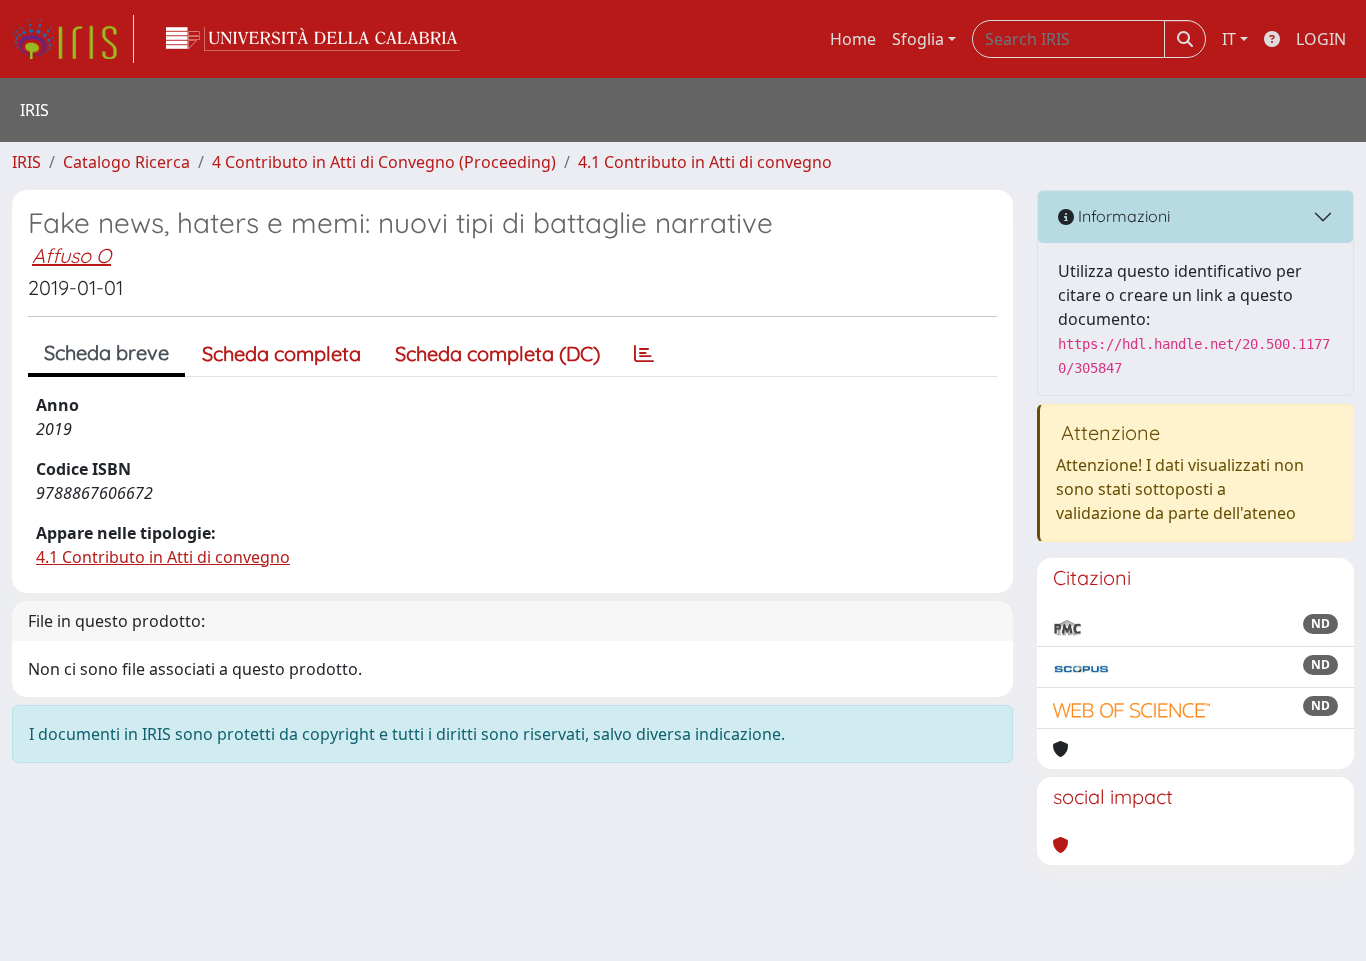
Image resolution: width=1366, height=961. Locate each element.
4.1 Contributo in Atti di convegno (705, 162)
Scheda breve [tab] (106, 352)
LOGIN (1321, 39)
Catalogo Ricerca (126, 162)
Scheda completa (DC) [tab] (497, 353)
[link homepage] (73, 39)
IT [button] (1229, 39)
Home (853, 39)
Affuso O (71, 255)
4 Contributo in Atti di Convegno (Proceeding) (384, 162)
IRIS (26, 162)
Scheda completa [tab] (281, 353)
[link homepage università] (313, 39)
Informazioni (1122, 216)
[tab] (644, 354)
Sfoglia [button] (918, 39)
